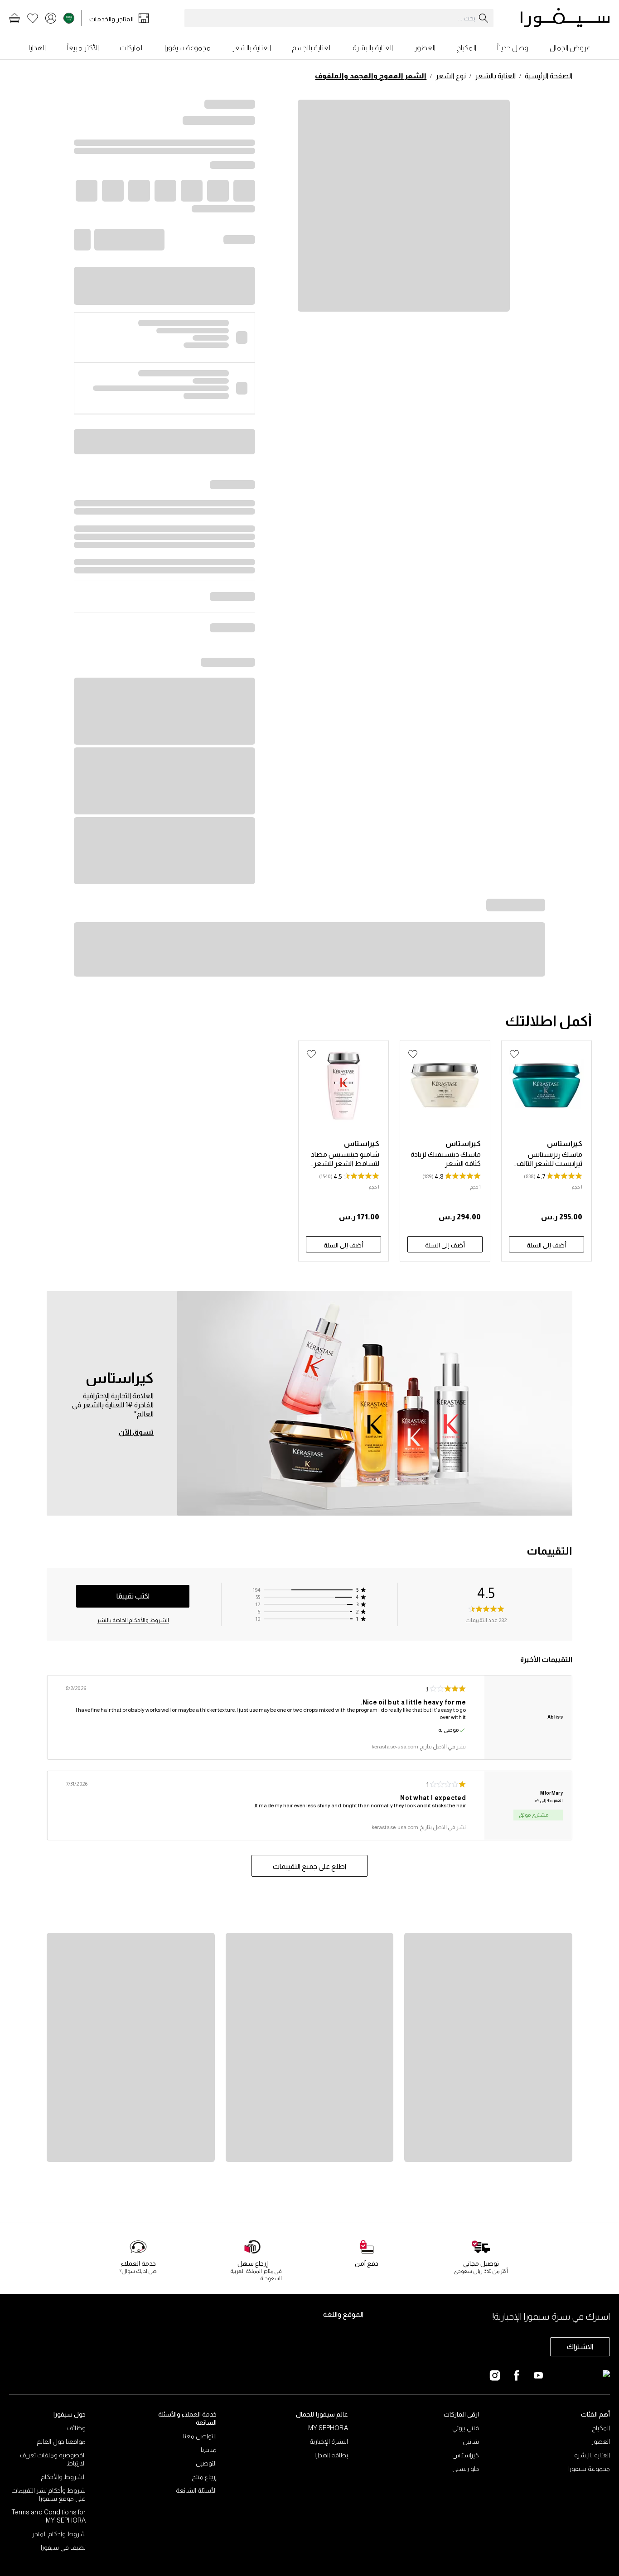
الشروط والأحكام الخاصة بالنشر (133, 1620)
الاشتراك (580, 2347)
